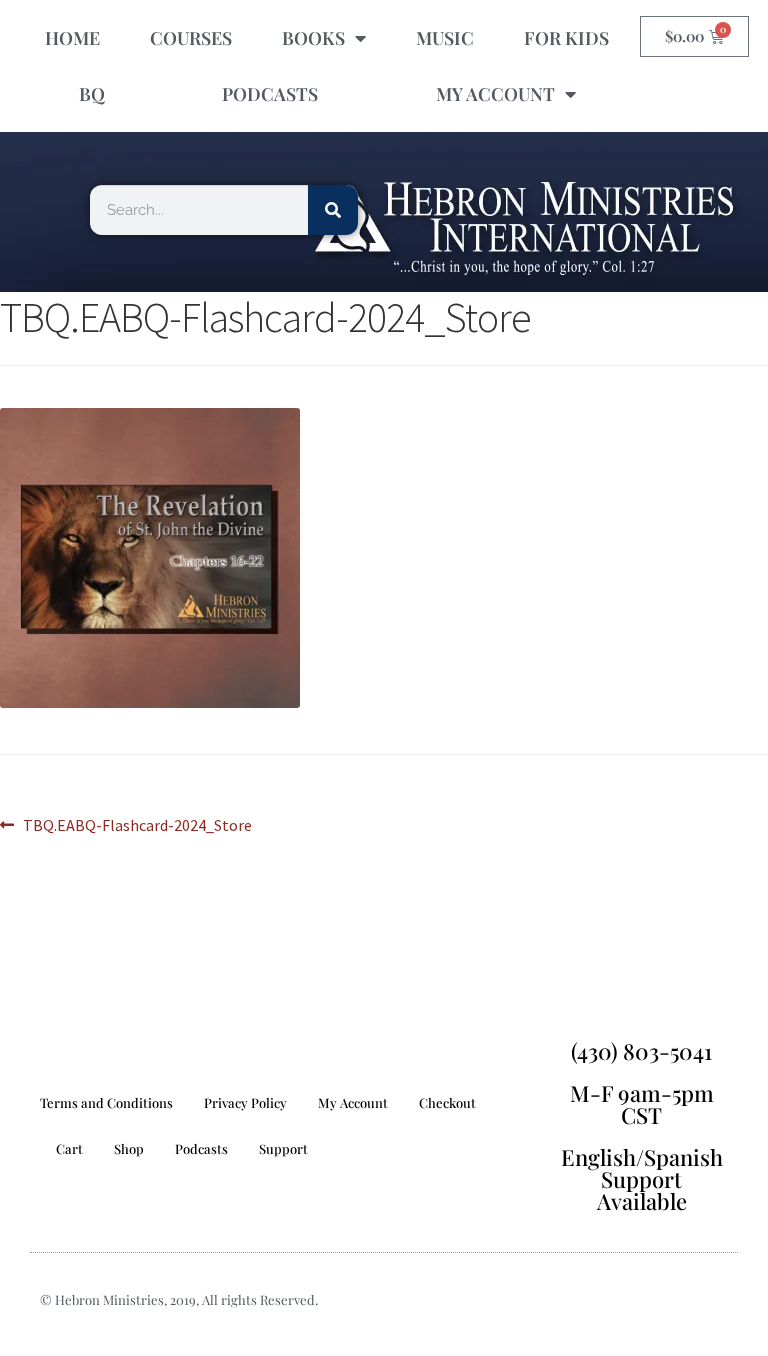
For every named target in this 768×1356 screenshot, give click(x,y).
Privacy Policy (245, 1102)
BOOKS (313, 38)
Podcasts (201, 1148)
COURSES (191, 38)
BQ (92, 94)
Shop (129, 1148)
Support (283, 1148)
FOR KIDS (566, 38)
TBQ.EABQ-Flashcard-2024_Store (137, 824)
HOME (72, 38)
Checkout (447, 1102)
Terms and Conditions (106, 1102)
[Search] (333, 210)
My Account (353, 1102)
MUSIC (445, 38)
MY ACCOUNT (495, 94)
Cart (69, 1148)
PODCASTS (270, 94)
